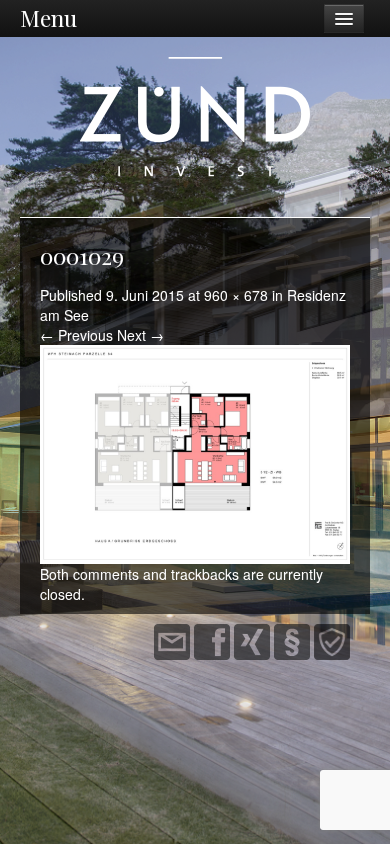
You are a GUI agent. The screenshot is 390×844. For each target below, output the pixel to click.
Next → (140, 335)
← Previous (76, 335)
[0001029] (195, 453)
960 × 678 (236, 295)
